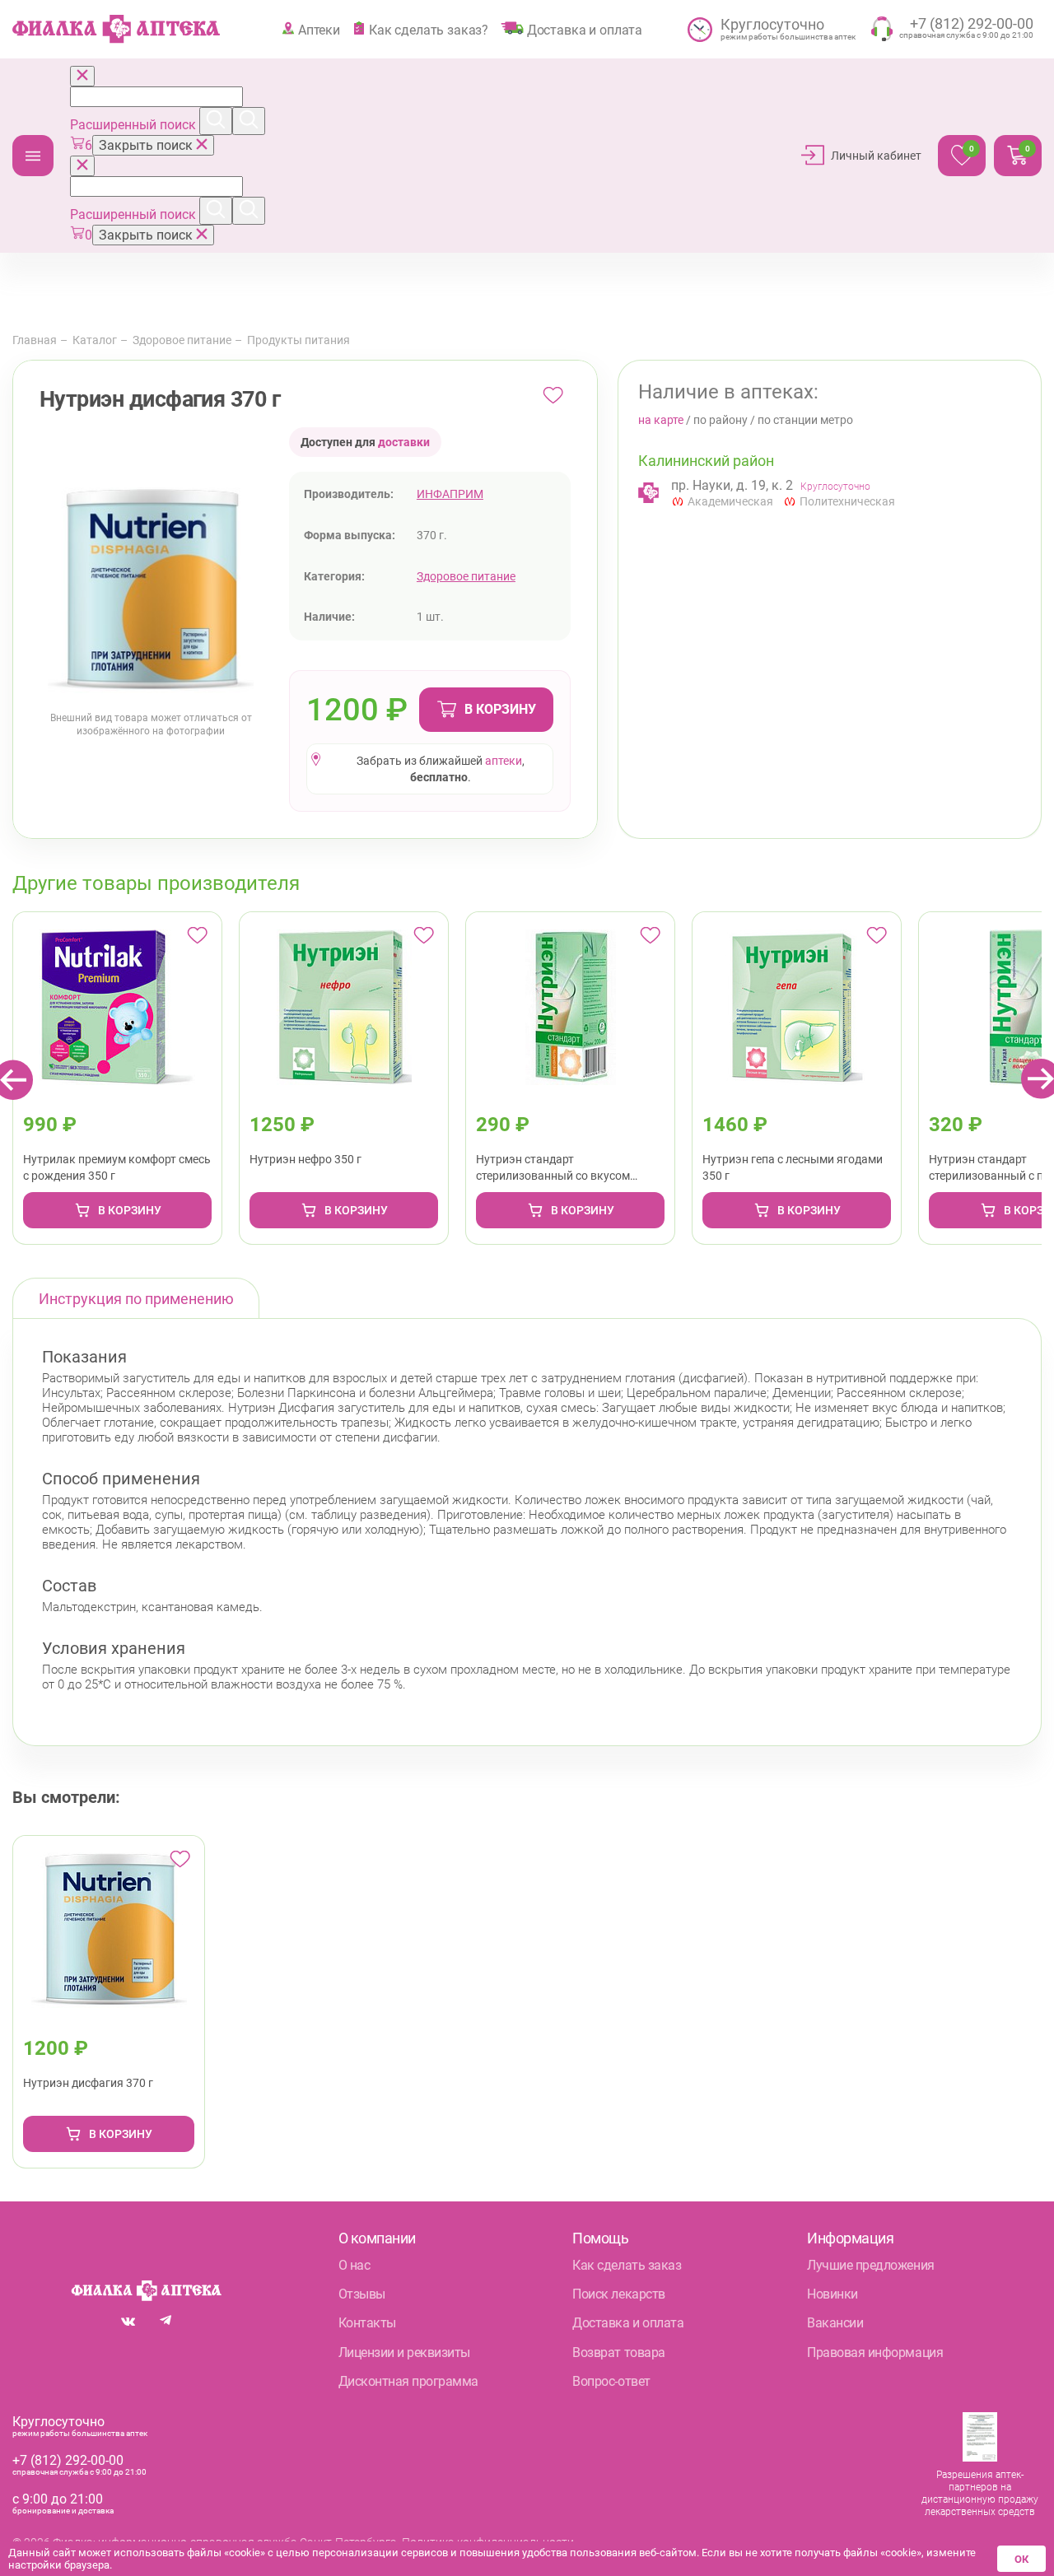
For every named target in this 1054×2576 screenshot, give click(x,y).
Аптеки (319, 30)
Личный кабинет (876, 156)
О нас (354, 2265)
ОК (1021, 2559)
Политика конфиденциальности (488, 2542)
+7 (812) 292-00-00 (68, 2460)
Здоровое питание (182, 340)
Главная (35, 340)
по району (721, 420)
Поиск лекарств (618, 2294)
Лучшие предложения (870, 2265)
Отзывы (362, 2294)
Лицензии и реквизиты (404, 2352)
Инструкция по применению (136, 1299)
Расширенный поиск (135, 125)
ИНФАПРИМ (450, 494)
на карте (661, 420)
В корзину (500, 709)
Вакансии (835, 2323)
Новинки (832, 2294)
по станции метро (805, 420)
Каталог (33, 156)
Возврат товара (618, 2352)
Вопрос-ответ (611, 2381)
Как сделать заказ (627, 2265)
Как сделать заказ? (429, 30)
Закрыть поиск (147, 145)
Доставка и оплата (585, 30)
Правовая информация (875, 2352)
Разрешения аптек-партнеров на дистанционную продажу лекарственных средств (980, 2493)
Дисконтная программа (408, 2381)
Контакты (367, 2323)
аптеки (504, 761)
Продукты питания (298, 340)
